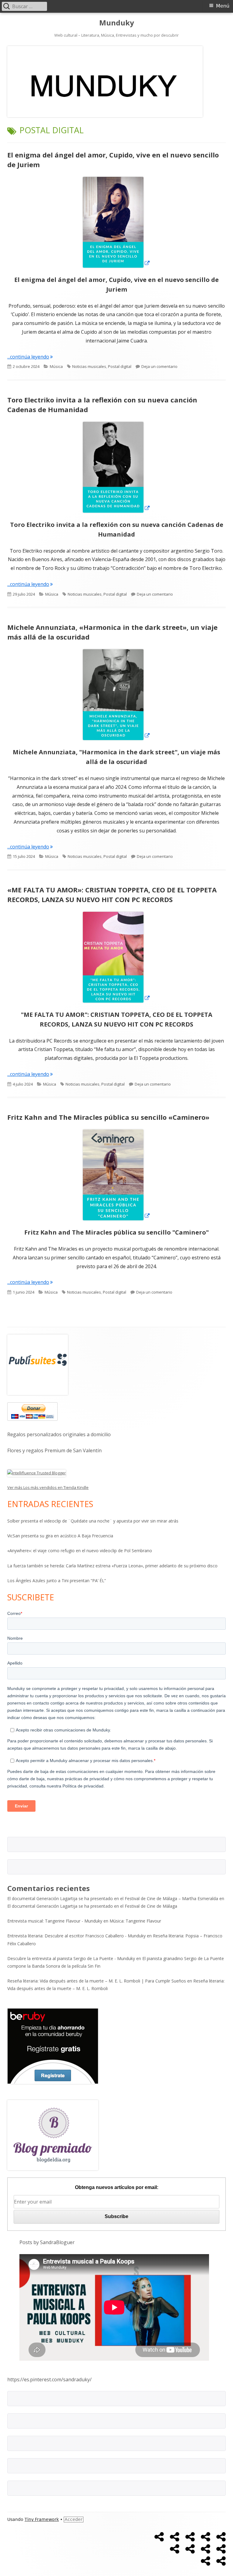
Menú (223, 6)
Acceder (74, 2519)
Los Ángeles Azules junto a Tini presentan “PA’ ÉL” (57, 1581)
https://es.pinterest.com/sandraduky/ (49, 2379)
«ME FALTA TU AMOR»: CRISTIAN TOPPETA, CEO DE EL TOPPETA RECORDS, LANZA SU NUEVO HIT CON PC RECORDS (112, 894)
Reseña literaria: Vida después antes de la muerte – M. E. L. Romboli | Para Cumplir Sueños (97, 1981)
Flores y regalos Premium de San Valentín (54, 1450)
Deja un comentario (159, 366)
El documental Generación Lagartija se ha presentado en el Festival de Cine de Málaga (92, 1906)
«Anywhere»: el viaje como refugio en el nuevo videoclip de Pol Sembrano (80, 1551)
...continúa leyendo (30, 357)
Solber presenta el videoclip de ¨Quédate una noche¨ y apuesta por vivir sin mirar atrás (93, 1521)
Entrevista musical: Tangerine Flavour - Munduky (55, 1921)
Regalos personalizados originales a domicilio (59, 1434)
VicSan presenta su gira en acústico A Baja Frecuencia (60, 1536)
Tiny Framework (42, 2519)
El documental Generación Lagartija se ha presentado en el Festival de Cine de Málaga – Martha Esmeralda (113, 1898)
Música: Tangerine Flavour (135, 1921)
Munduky (117, 23)
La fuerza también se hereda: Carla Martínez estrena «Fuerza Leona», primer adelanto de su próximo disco (112, 1566)
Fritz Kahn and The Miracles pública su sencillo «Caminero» (108, 1117)
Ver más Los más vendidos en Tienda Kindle (48, 1487)
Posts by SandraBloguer (47, 2242)
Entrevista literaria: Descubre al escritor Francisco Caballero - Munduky (76, 1936)
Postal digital (120, 366)
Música (56, 366)
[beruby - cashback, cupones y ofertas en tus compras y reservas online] (53, 2046)
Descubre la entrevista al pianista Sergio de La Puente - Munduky (71, 1958)
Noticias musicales (89, 366)
